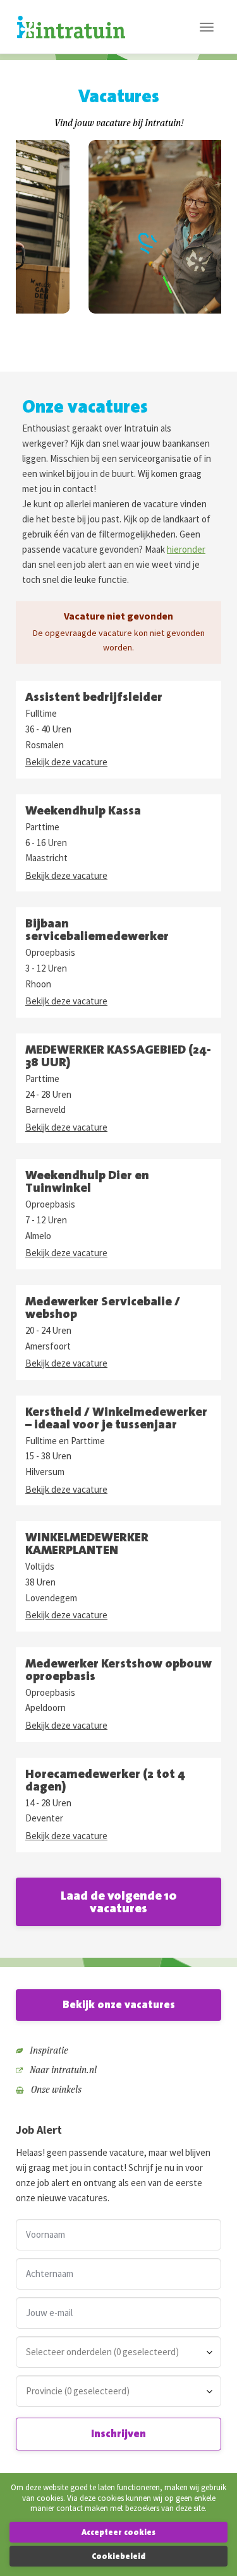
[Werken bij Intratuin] (71, 27)
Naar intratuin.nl (62, 2070)
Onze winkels (55, 2089)
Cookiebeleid (118, 2556)
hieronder (186, 549)
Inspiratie (48, 2050)
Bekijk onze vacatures (119, 2004)
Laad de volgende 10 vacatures (119, 1901)
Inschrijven (118, 2433)
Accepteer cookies (118, 2532)
